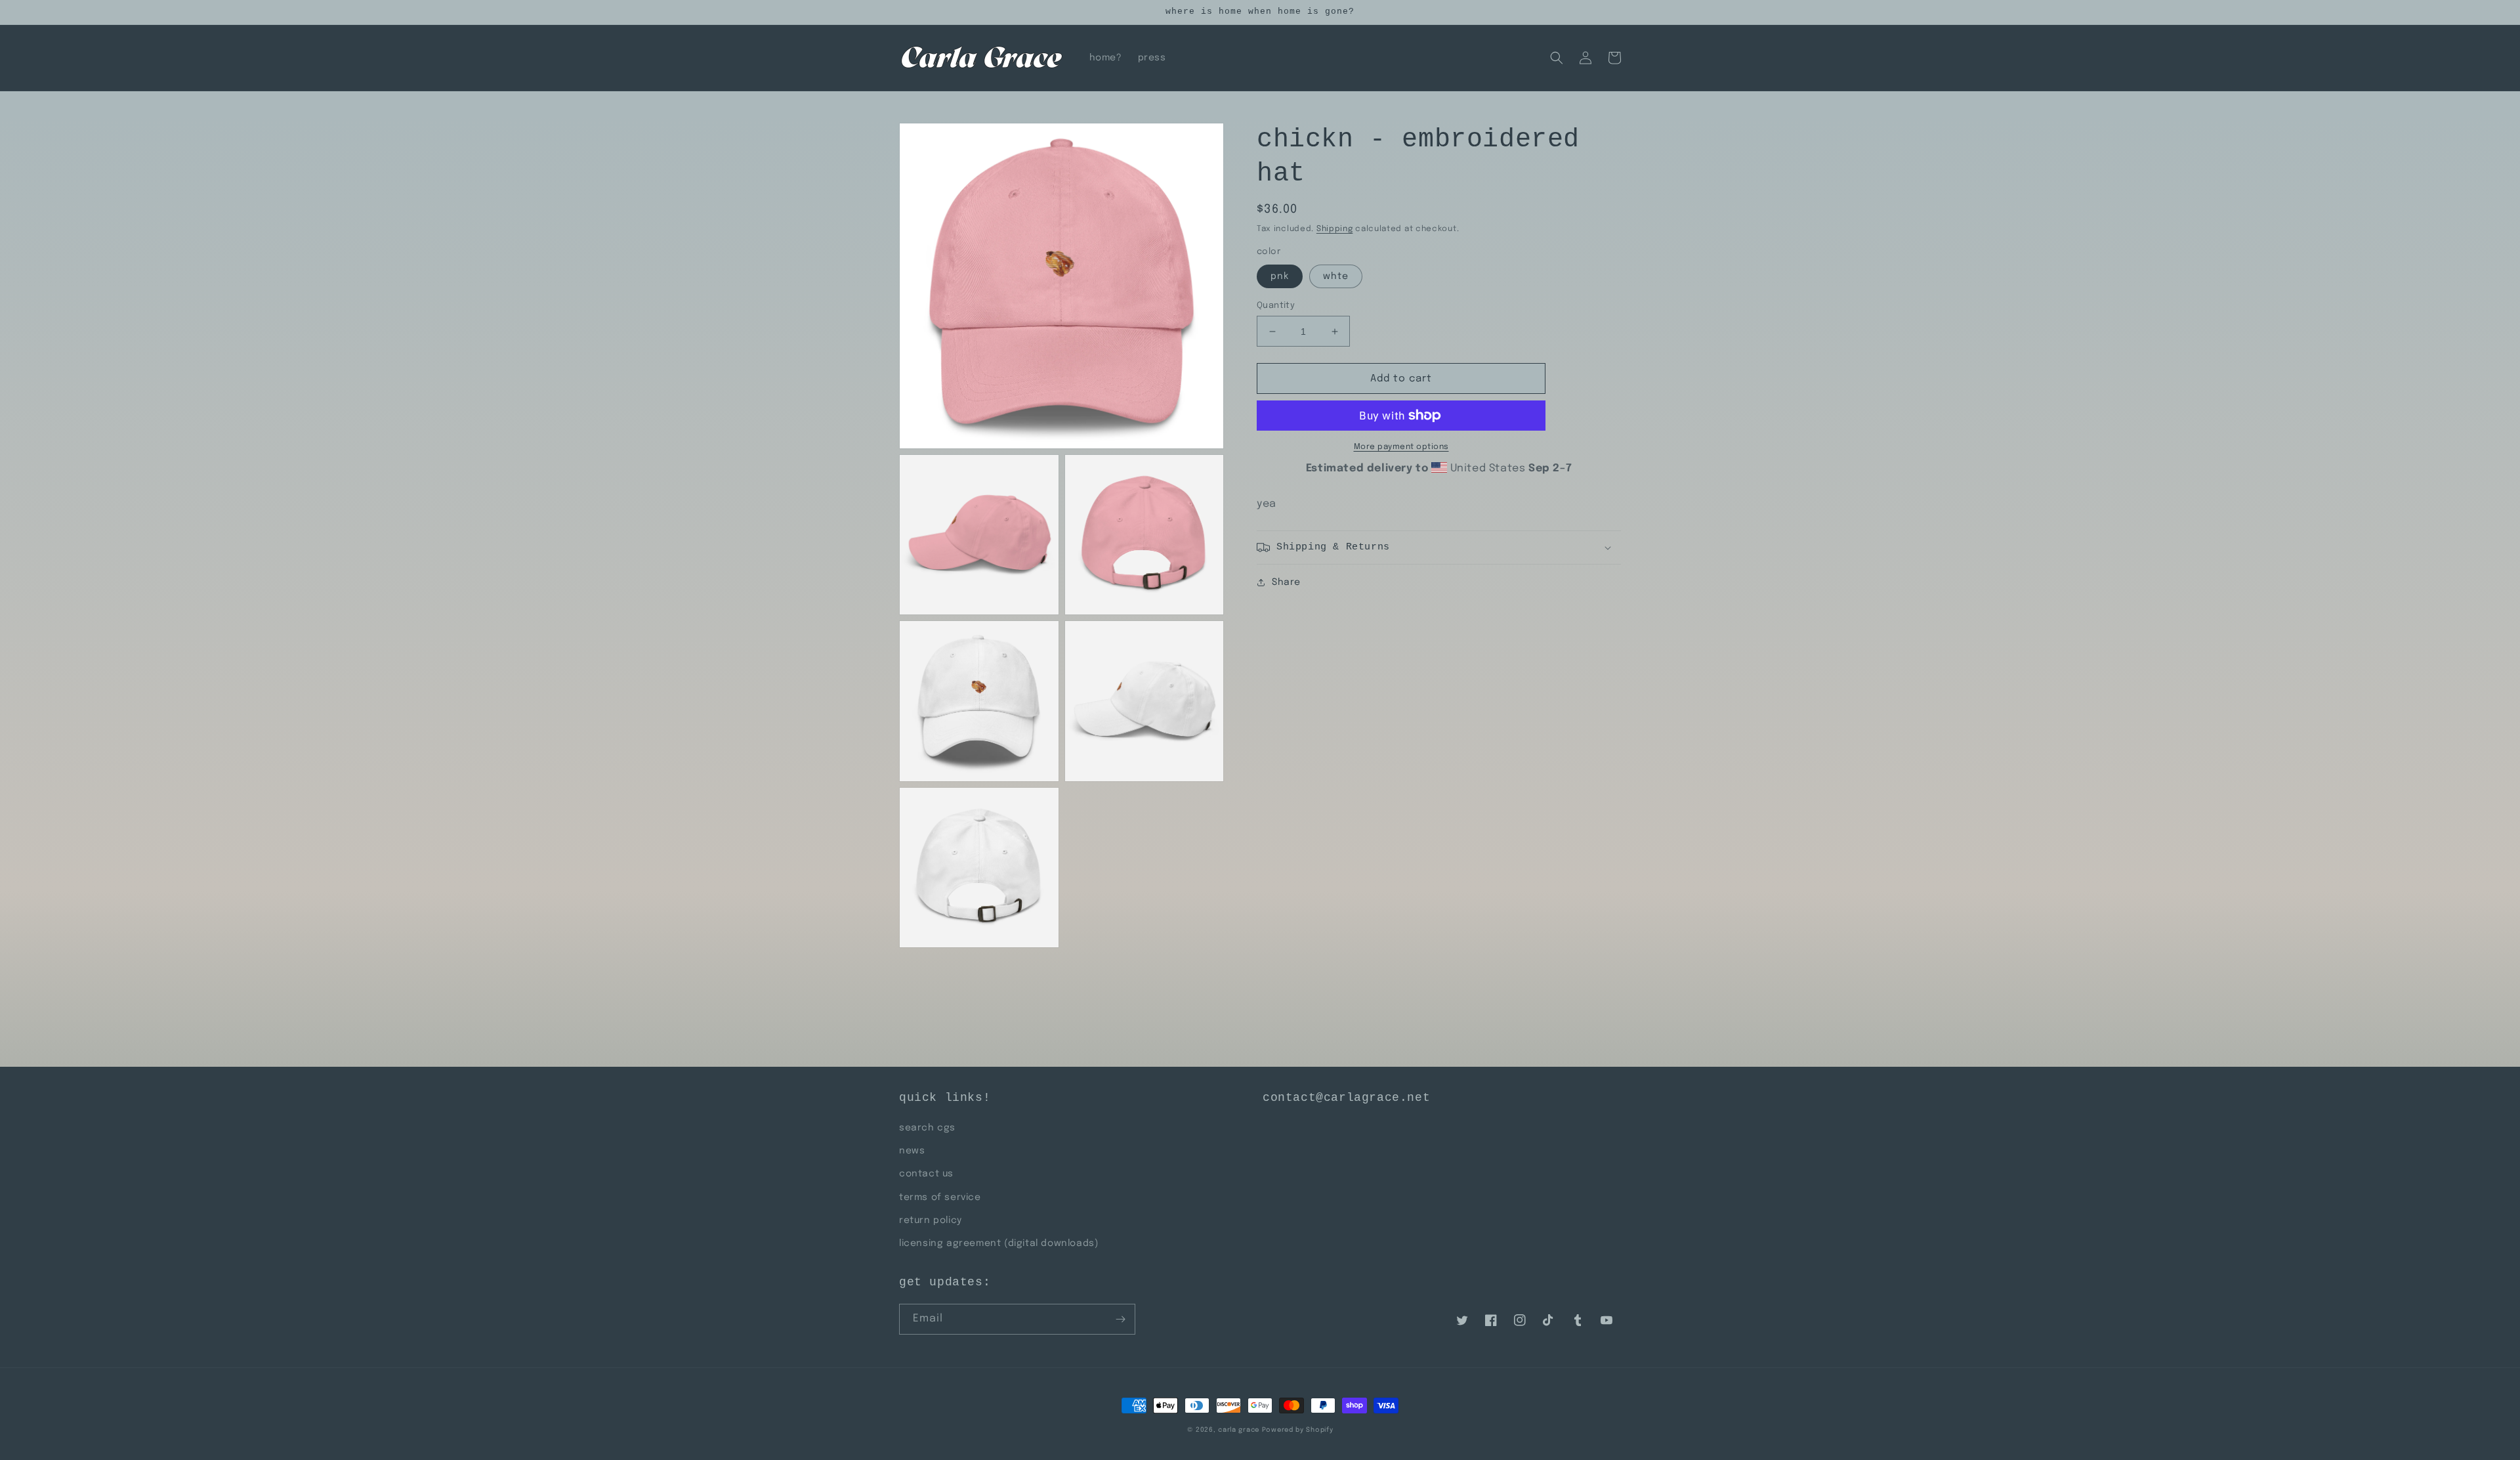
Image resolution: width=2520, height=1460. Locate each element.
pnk (1280, 276)
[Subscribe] (1120, 1319)
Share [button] (1286, 582)
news (912, 1151)
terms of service (940, 1197)
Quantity (1276, 306)
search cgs (927, 1128)
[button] (1557, 58)
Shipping (1335, 229)
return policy (931, 1220)
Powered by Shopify (1298, 1430)
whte (1336, 276)
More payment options (1401, 447)
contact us (926, 1174)
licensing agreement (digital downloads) (998, 1243)
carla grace (1239, 1430)
